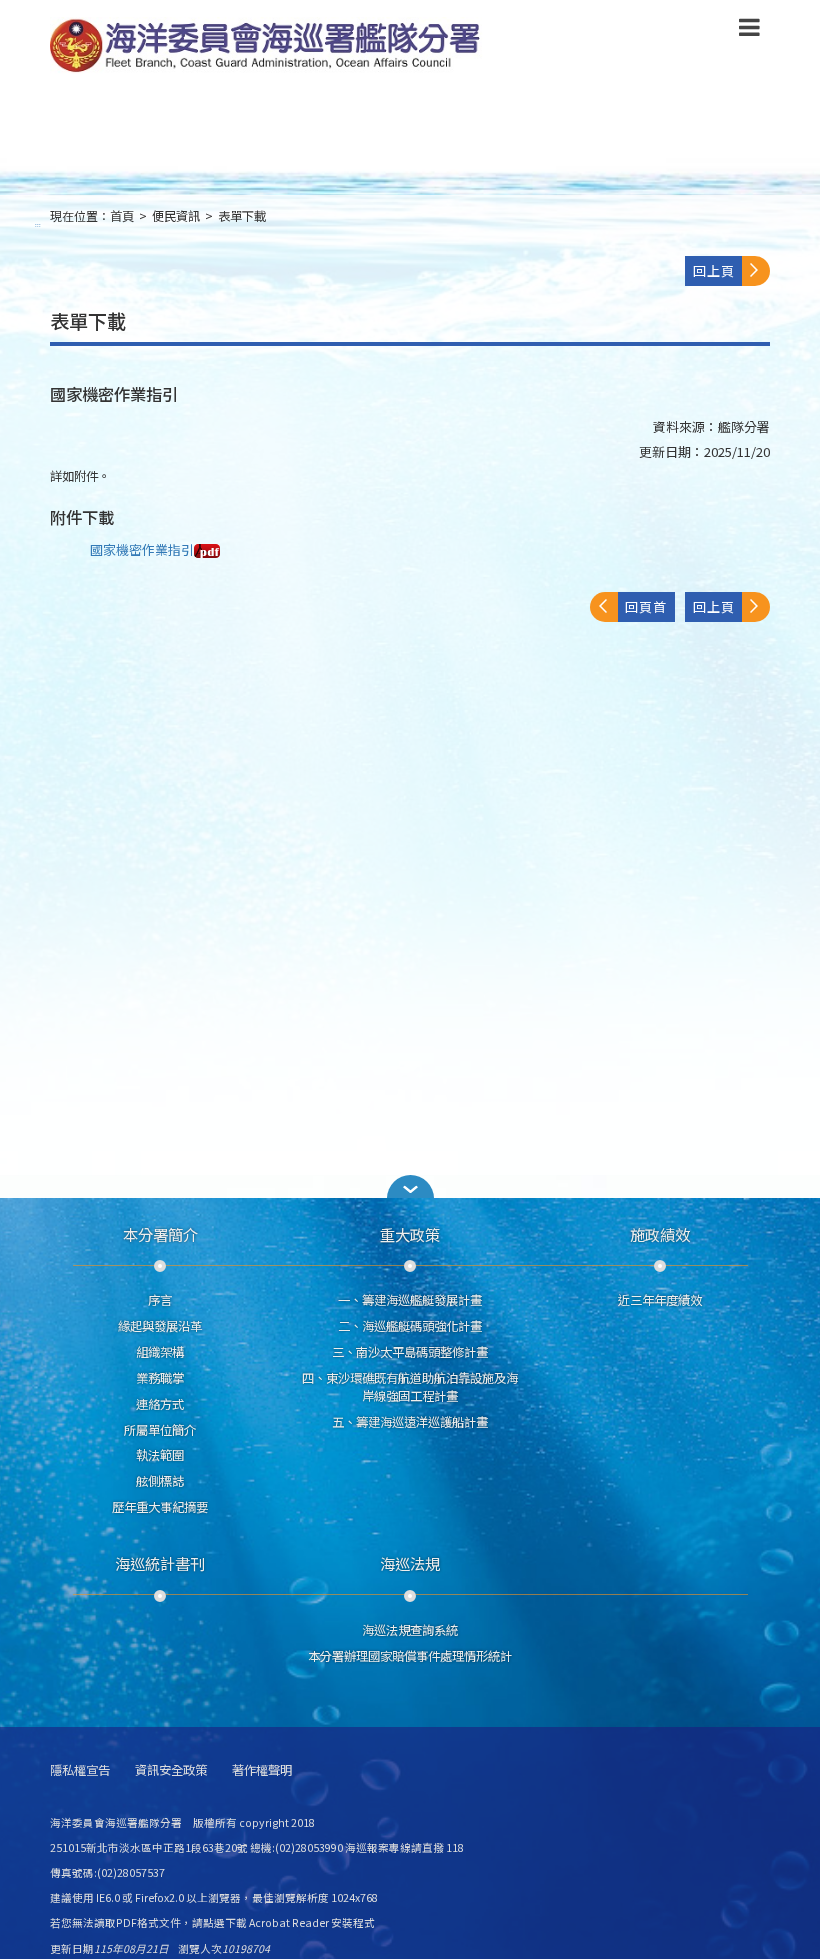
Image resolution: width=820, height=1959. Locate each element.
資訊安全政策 (171, 1770)
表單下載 (242, 216)
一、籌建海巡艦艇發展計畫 (410, 1300)
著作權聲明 (262, 1770)
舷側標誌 (160, 1481)
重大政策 (410, 1234)
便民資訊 (176, 216)
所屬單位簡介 (160, 1430)
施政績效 (660, 1234)
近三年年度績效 (660, 1300)
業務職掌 (160, 1378)
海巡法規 (410, 1563)
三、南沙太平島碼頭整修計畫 (410, 1352)
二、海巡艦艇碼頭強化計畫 (410, 1326)
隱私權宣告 (80, 1770)
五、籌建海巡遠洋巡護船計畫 (410, 1422)
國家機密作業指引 (142, 549)
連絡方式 (160, 1404)
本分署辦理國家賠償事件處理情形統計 (410, 1656)
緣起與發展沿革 (160, 1326)
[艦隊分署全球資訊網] (268, 47)
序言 (160, 1300)
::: (38, 224)
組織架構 (160, 1352)
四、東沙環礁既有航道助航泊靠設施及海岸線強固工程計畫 (410, 1387)
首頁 (122, 216)
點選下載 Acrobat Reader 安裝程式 (289, 1922)
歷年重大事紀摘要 (160, 1507)
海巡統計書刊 (160, 1563)
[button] (749, 31)
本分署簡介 (160, 1234)
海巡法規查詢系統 (410, 1630)
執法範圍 (160, 1455)
